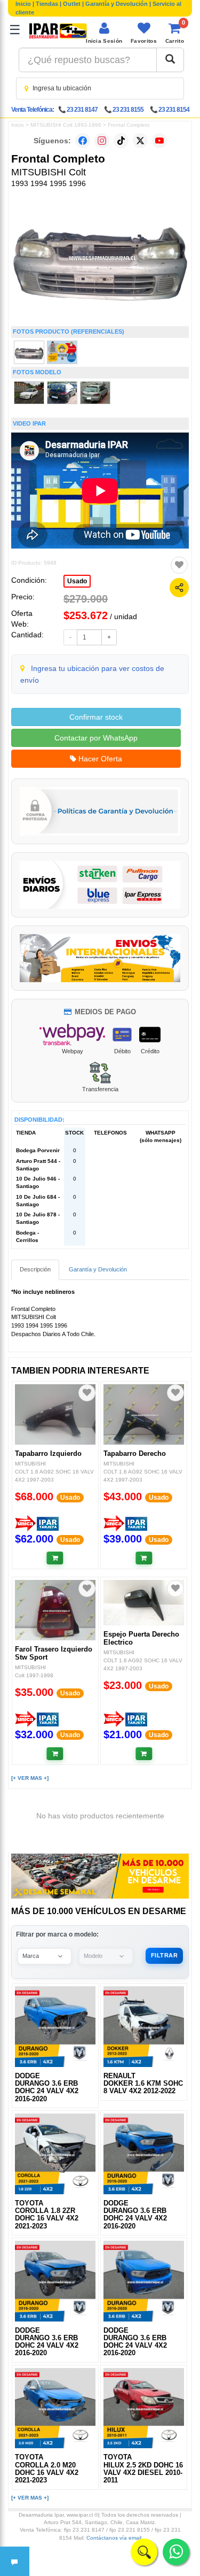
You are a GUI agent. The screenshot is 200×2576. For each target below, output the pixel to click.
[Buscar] (170, 60)
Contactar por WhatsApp (96, 738)
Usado (77, 581)
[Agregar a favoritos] (179, 565)
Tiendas (47, 4)
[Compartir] (179, 588)
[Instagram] (102, 141)
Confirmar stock (96, 717)
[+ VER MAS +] (30, 1778)
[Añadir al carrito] (55, 1558)
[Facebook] (83, 141)
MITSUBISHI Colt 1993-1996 (66, 125)
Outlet (72, 4)
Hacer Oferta (99, 759)
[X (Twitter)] (140, 141)
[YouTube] (159, 141)
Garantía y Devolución (117, 4)
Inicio (23, 4)
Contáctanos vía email (114, 2538)
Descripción (35, 1269)
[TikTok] (121, 141)
